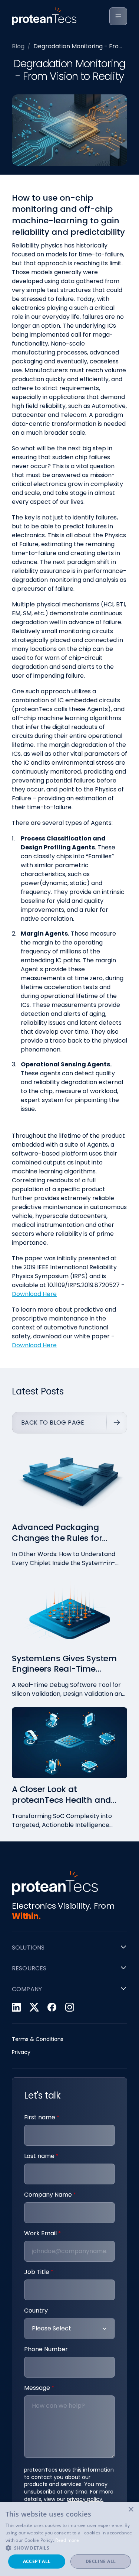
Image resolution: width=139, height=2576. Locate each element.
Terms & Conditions (38, 2039)
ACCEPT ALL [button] (37, 2561)
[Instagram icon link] (70, 2007)
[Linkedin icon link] (16, 2007)
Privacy (21, 2052)
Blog (18, 46)
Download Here (34, 1294)
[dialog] (69, 2539)
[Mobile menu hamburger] (118, 16)
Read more (67, 2540)
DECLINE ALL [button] (101, 2561)
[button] (69, 2548)
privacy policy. (85, 2499)
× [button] (131, 2510)
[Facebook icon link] (52, 2007)
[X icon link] (34, 2007)
